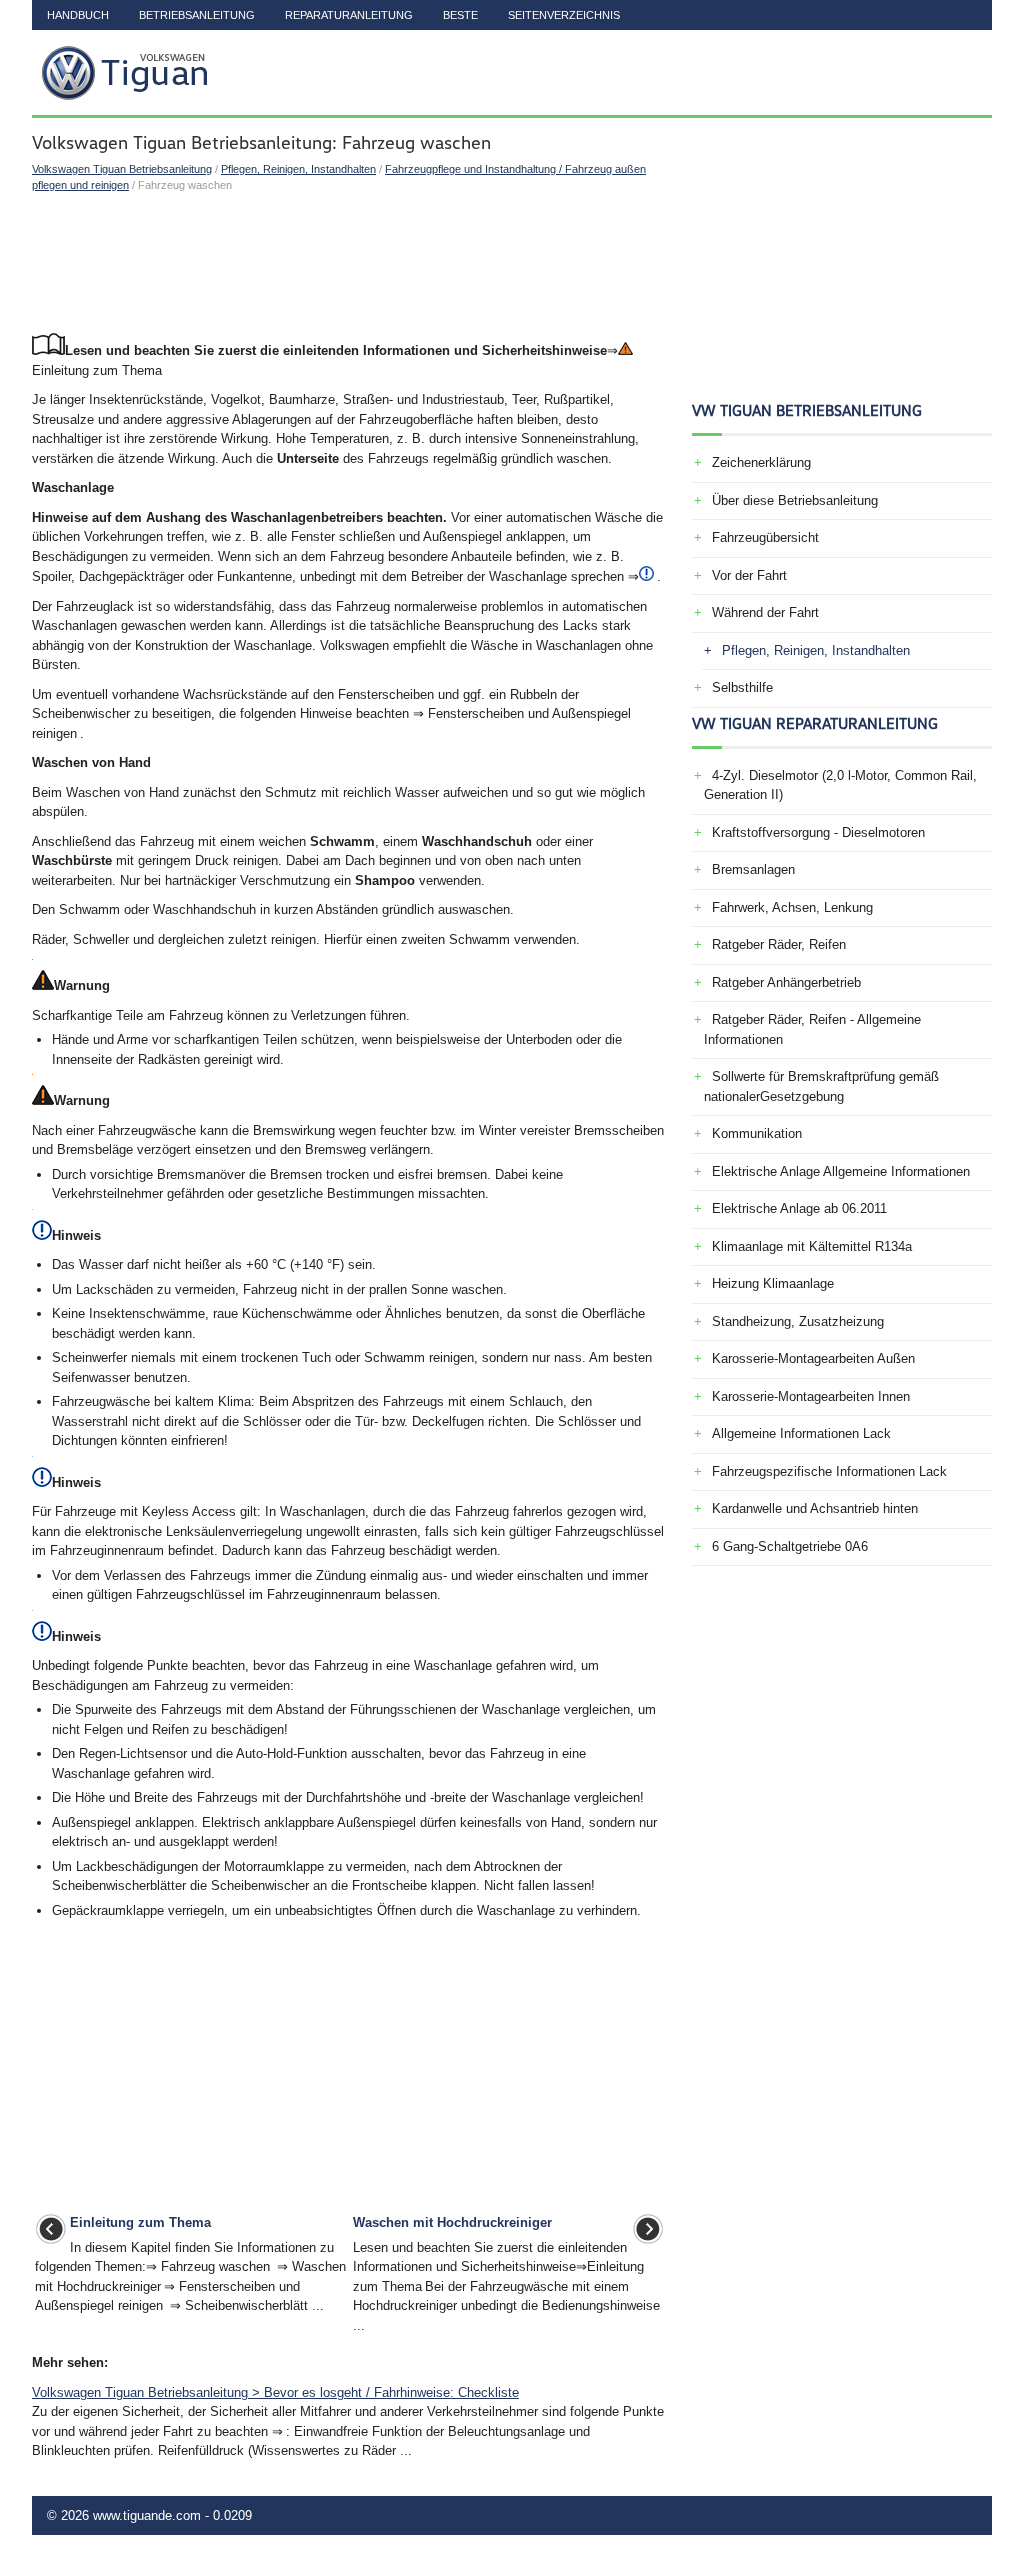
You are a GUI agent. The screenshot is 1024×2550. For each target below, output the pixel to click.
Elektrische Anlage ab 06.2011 (799, 1208)
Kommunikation (757, 1133)
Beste (460, 15)
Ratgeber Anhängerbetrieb (786, 982)
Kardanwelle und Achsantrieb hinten (815, 1508)
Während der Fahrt (765, 612)
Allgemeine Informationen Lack (801, 1433)
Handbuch (78, 15)
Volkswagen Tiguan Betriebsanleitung (122, 169)
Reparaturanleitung (349, 15)
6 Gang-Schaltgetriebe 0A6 (790, 1546)
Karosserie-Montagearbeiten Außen (813, 1358)
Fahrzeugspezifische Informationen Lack (829, 1471)
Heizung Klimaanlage (773, 1283)
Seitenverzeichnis (564, 15)
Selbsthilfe (742, 687)
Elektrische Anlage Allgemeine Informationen (841, 1171)
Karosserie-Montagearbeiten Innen (811, 1396)
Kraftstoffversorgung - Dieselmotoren (818, 832)
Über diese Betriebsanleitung (795, 500)
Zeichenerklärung (761, 462)
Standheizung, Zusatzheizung (798, 1321)
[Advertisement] (349, 263)
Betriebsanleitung (197, 15)
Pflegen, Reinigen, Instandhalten (298, 169)
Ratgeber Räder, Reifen (779, 944)
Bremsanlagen (753, 869)
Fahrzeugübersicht (765, 537)
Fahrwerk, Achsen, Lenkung (792, 907)
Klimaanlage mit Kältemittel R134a (812, 1246)
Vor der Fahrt (749, 575)
